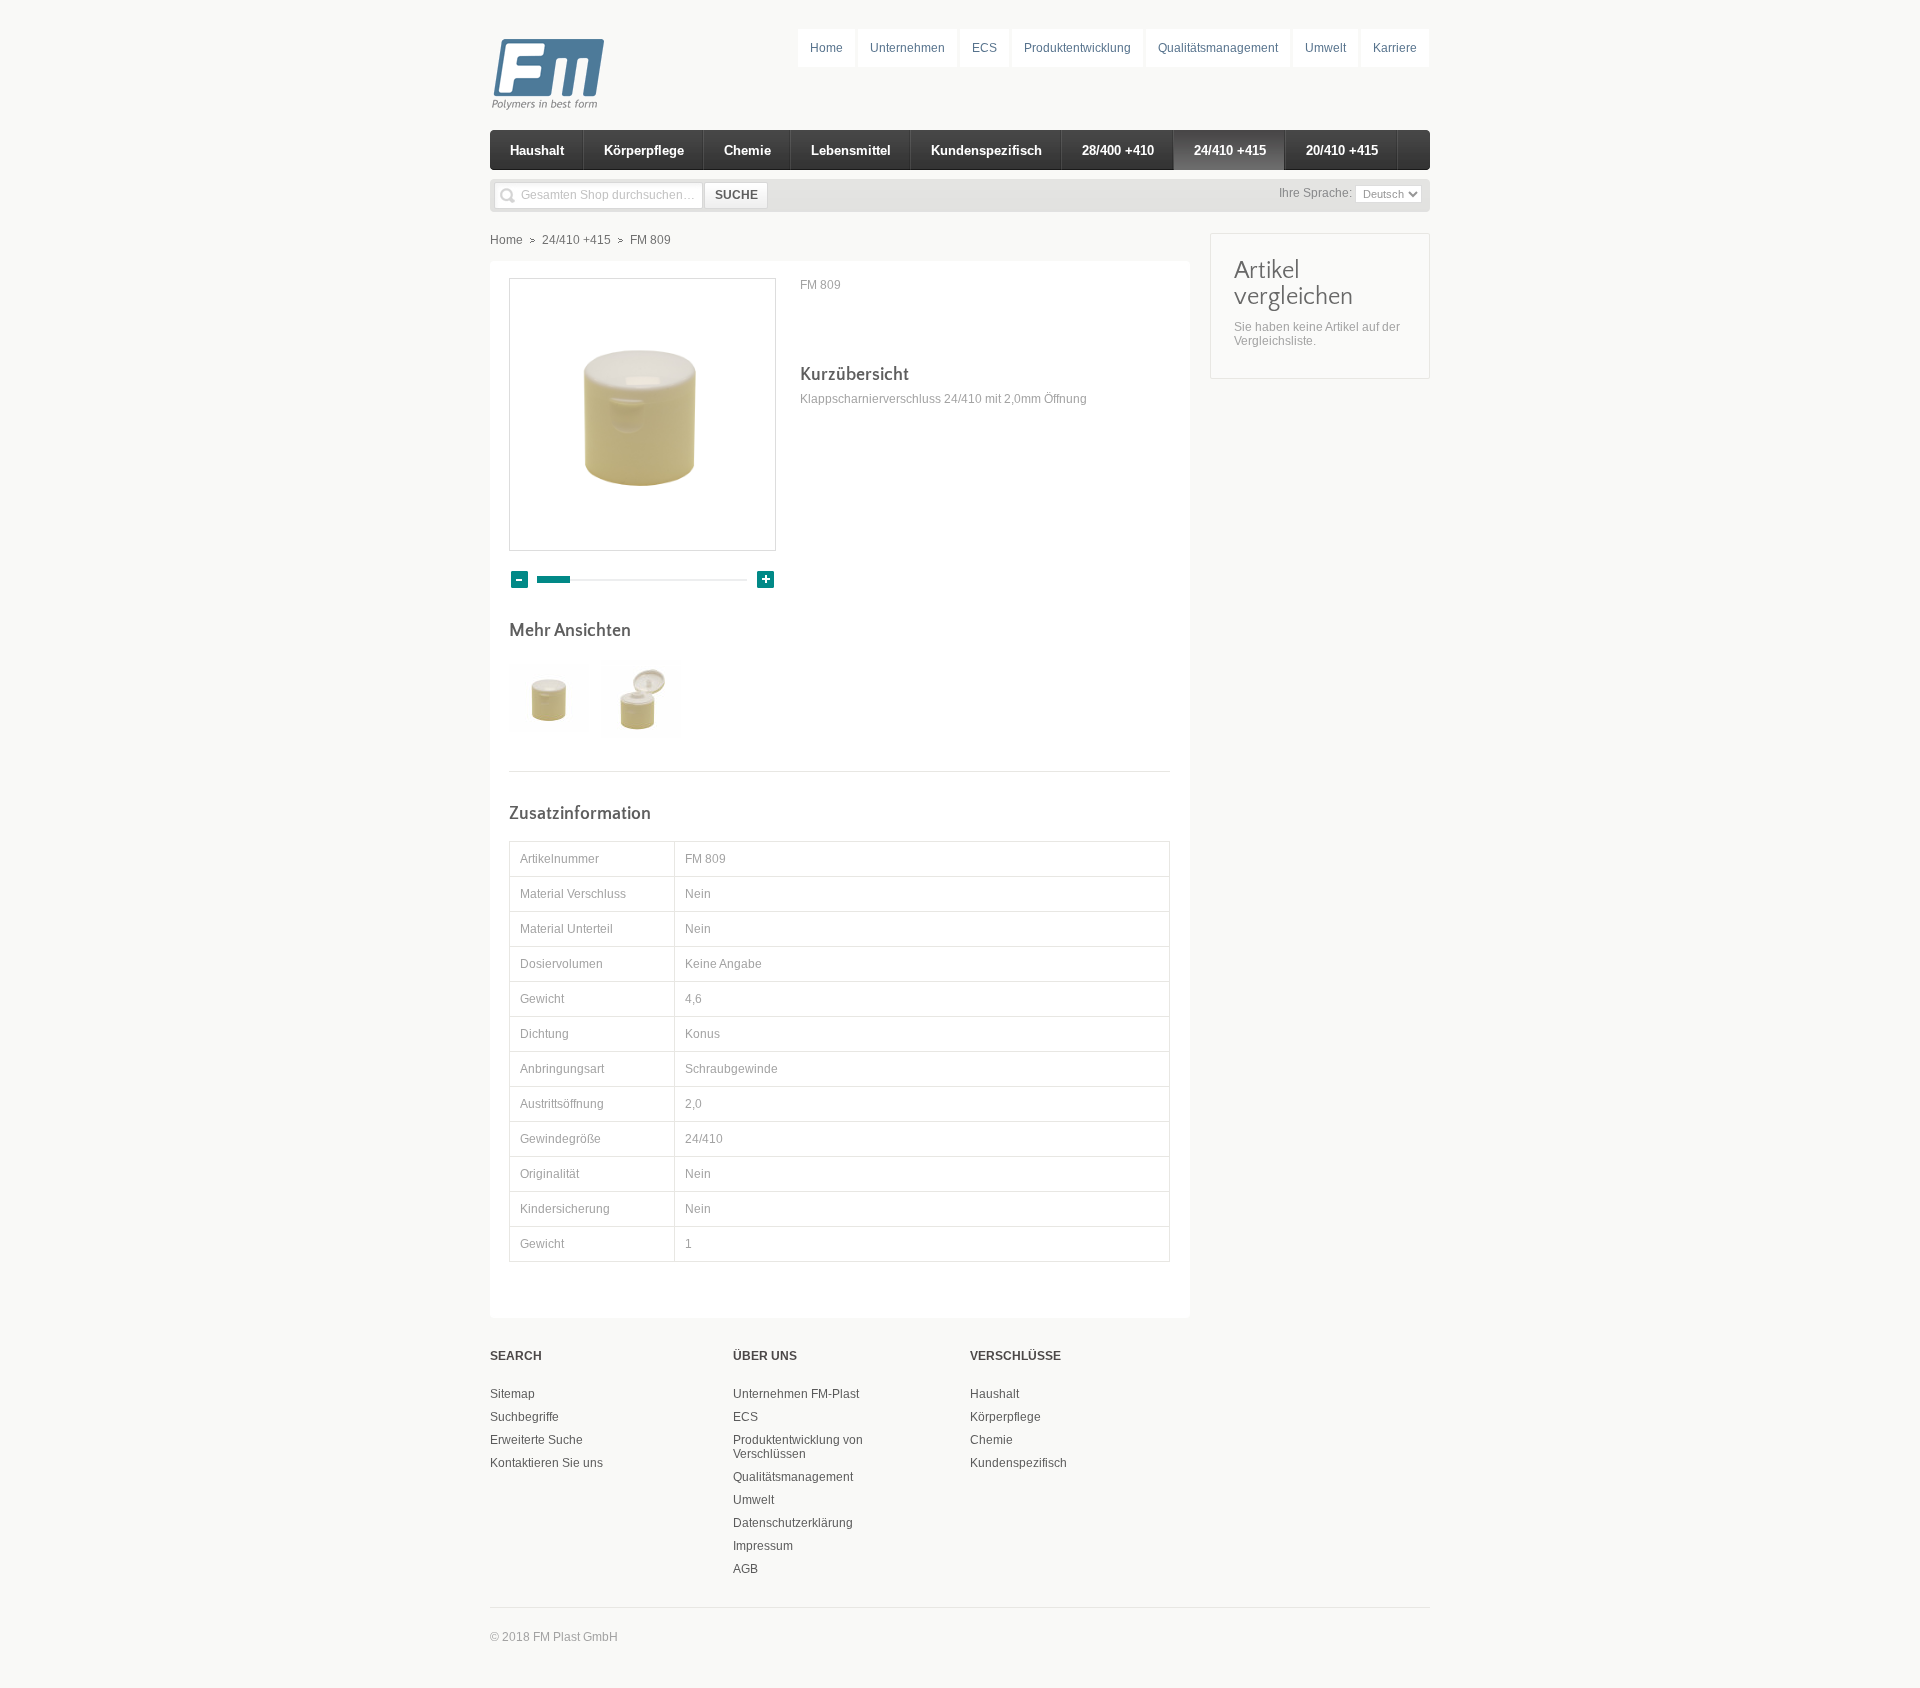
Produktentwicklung (1077, 48)
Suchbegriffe (524, 1417)
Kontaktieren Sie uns (546, 1463)
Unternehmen (907, 48)
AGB (745, 1569)
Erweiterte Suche (536, 1440)
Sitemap (512, 1394)
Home (826, 48)
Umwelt (1325, 48)
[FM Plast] (575, 74)
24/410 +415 (576, 240)
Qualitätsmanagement (1218, 48)
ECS (984, 48)
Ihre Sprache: (1315, 193)
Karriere (1395, 48)
